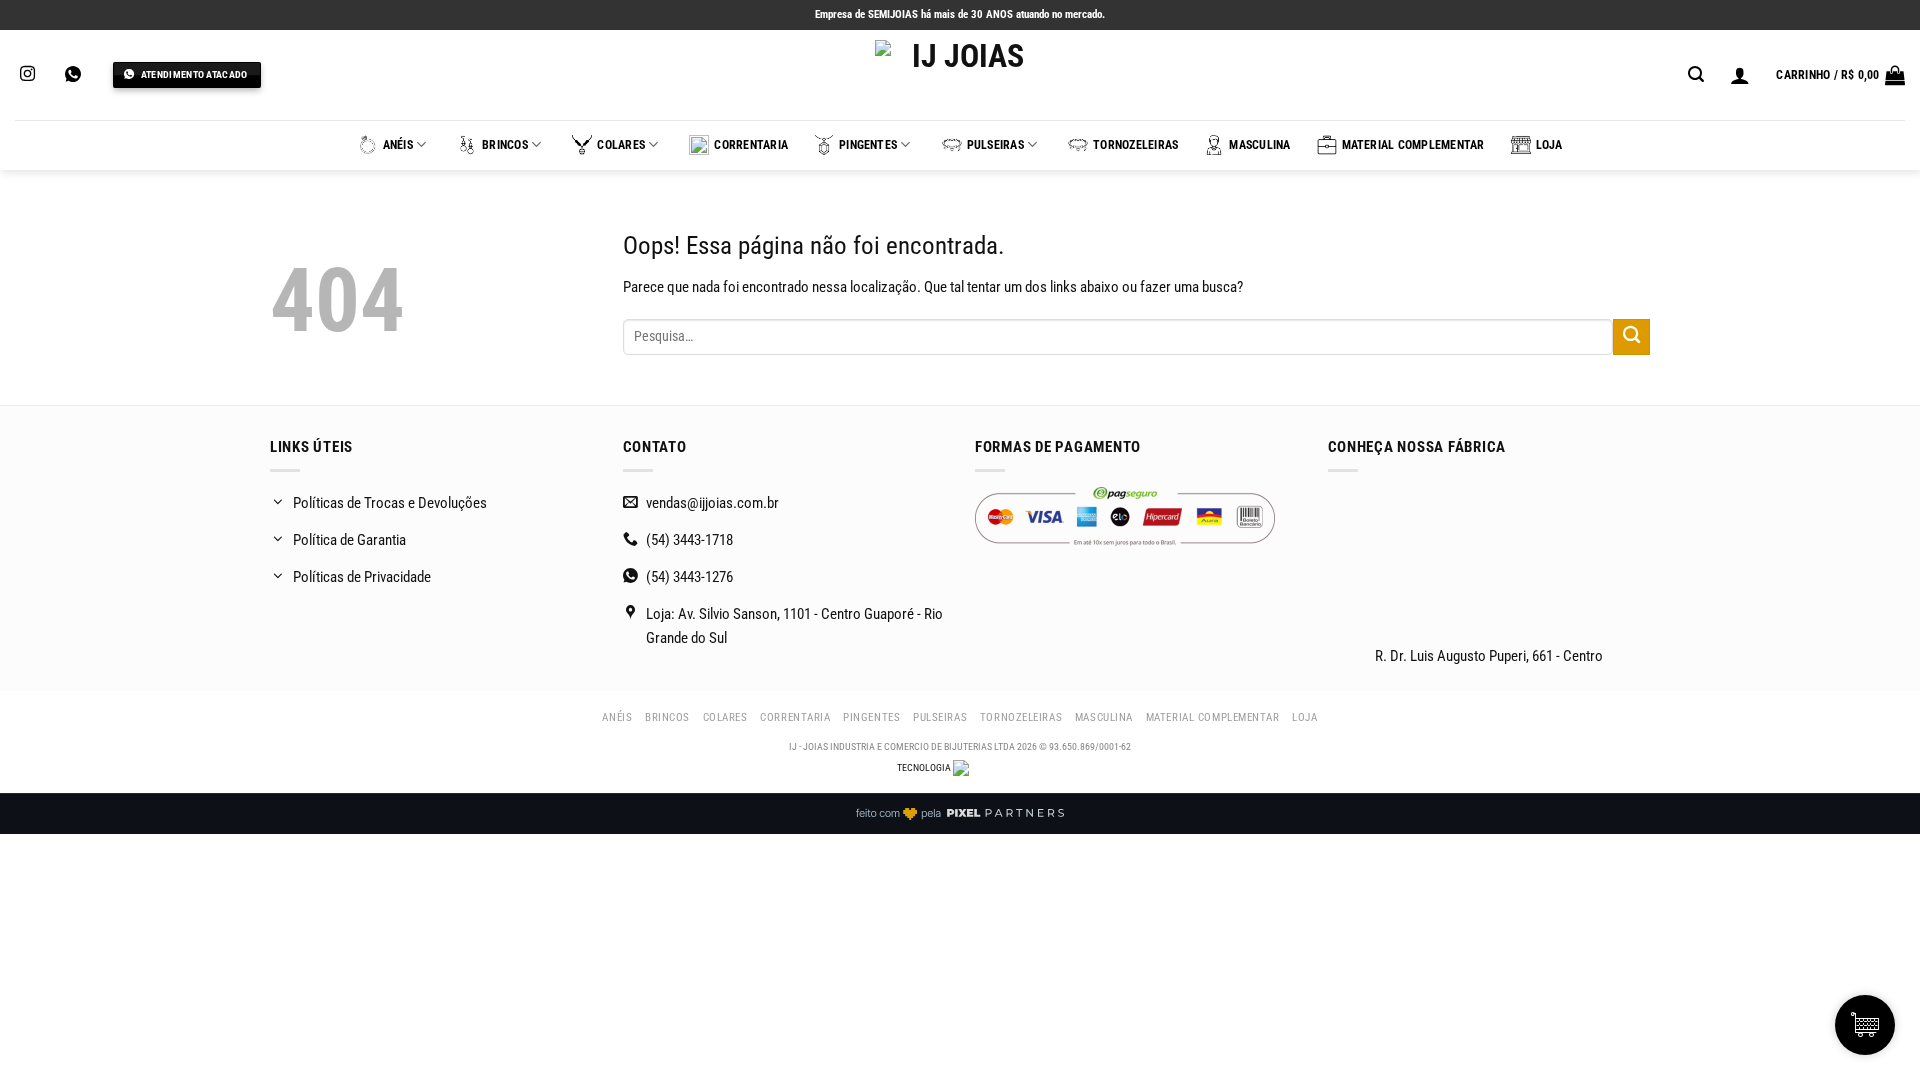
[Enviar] (1631, 337)
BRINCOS (505, 145)
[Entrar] (1740, 75)
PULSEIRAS (995, 145)
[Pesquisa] (1696, 74)
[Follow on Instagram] (27, 74)
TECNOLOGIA (925, 767)
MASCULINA (1259, 145)
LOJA (1549, 145)
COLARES (621, 145)
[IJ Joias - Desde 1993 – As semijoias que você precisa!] (960, 75)
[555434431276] (75, 74)
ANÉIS (398, 145)
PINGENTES (868, 145)
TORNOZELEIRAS (1135, 145)
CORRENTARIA (751, 145)
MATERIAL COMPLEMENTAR (1413, 145)
